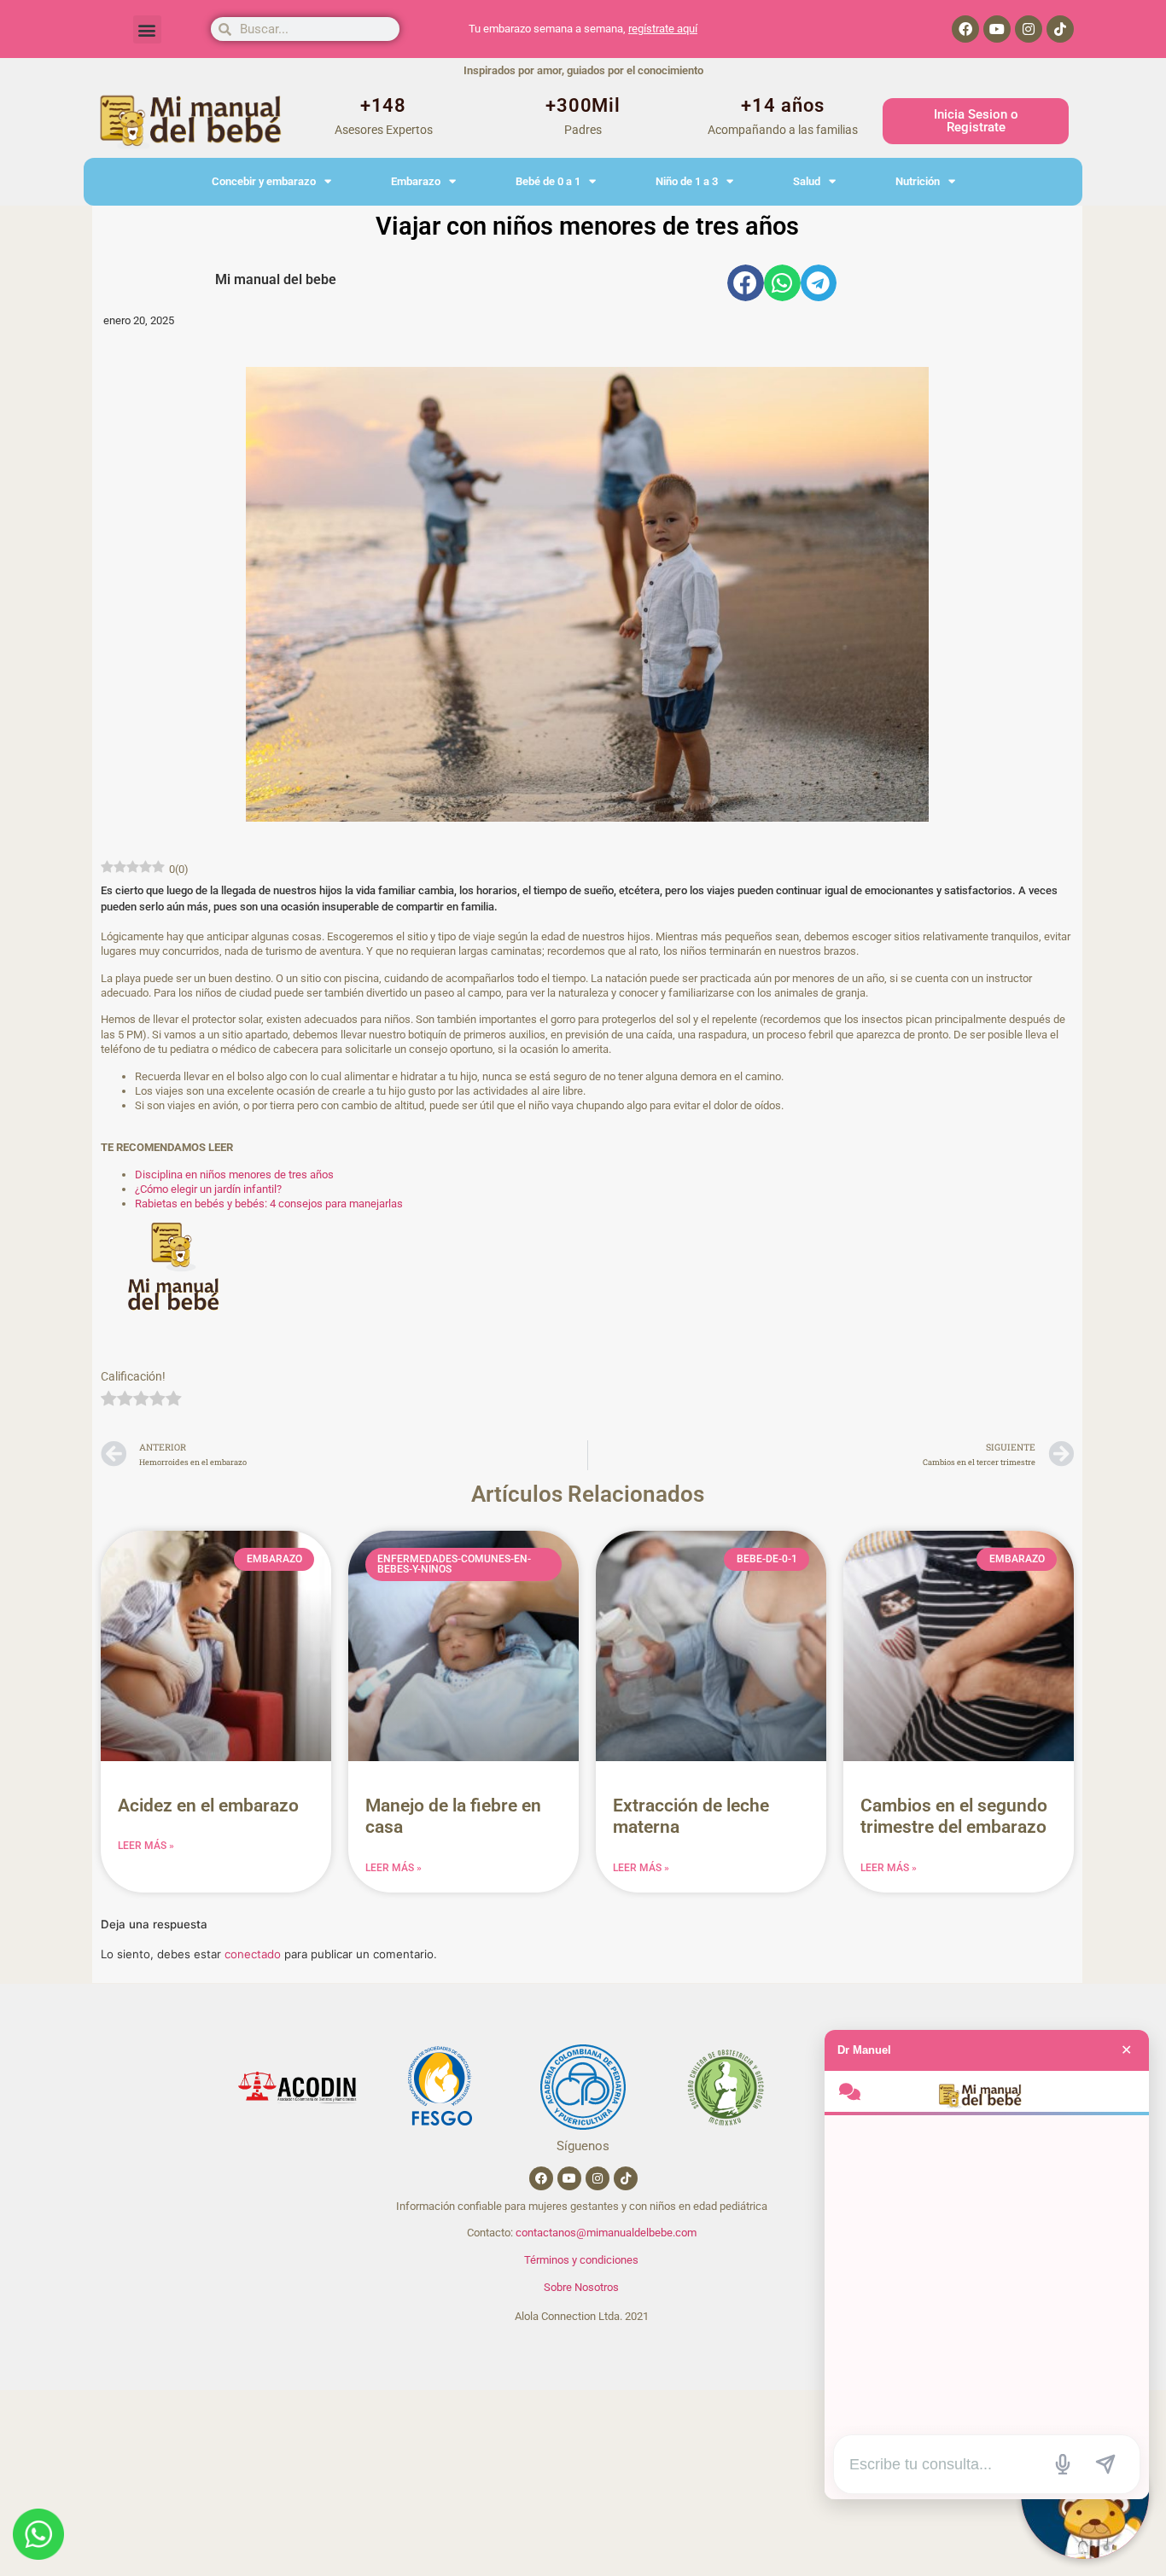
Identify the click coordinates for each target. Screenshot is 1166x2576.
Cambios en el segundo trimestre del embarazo (954, 1816)
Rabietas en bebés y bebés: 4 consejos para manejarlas (269, 1204)
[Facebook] (965, 29)
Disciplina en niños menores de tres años (234, 1175)
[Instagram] (1029, 29)
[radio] (109, 1400)
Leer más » (146, 1846)
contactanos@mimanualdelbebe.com (606, 2233)
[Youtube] (997, 29)
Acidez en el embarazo (208, 1806)
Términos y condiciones (581, 2260)
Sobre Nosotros (581, 2287)
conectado (253, 1954)
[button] (147, 29)
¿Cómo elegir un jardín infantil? (208, 1189)
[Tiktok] (1060, 29)
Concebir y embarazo (264, 181)
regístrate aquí (663, 29)
